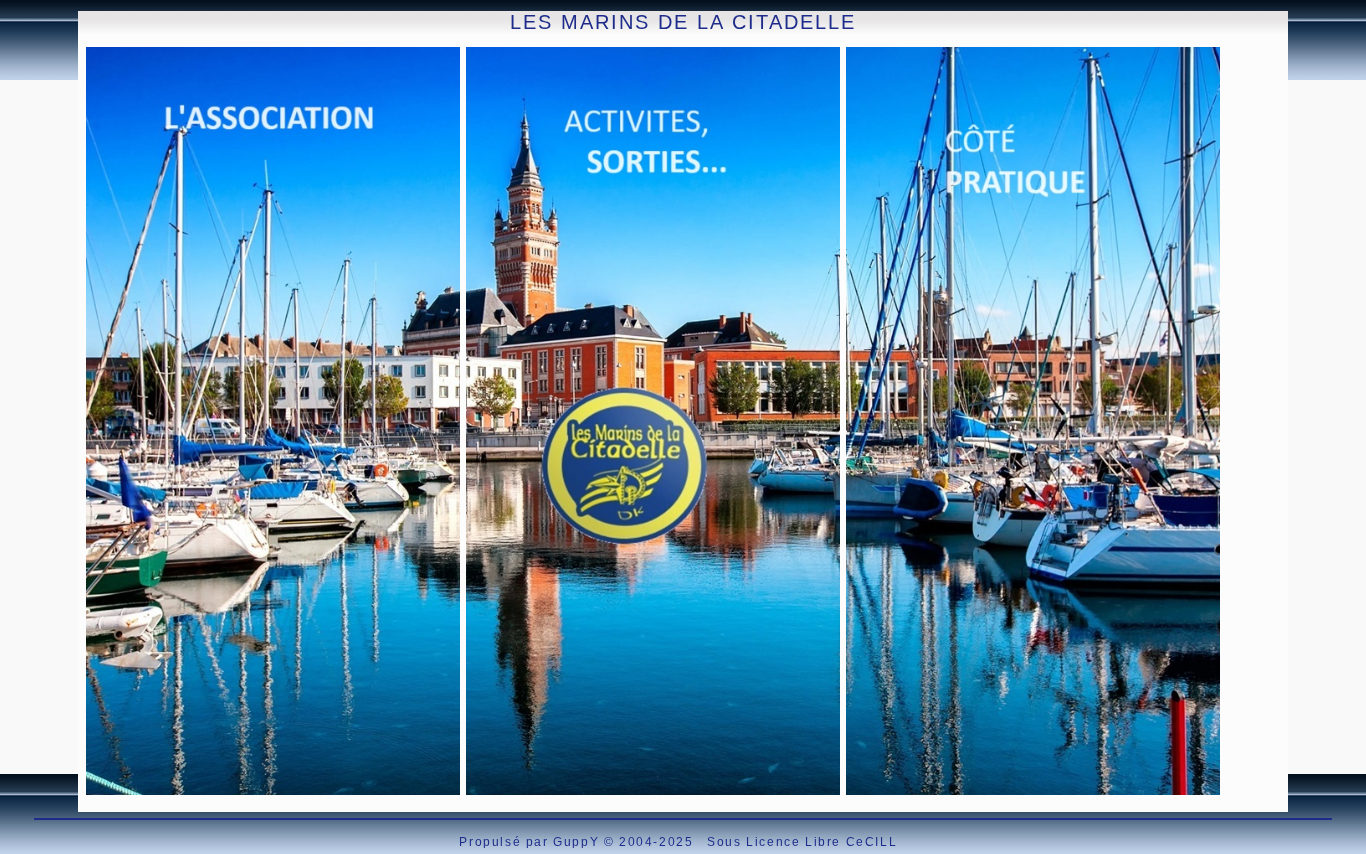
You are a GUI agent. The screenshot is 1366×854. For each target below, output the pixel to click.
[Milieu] (11, 98)
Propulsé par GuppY (531, 842)
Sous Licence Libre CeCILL (804, 842)
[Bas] (11, 123)
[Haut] (11, 73)
